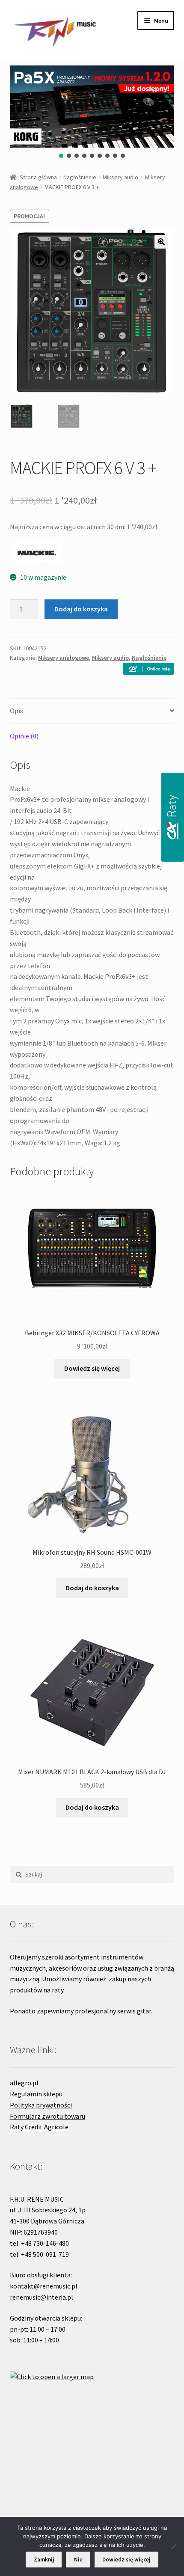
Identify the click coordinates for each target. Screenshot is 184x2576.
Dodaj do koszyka (81, 609)
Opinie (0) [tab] (24, 736)
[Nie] (173, 2546)
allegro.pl (24, 2083)
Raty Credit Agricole (39, 2127)
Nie (78, 2560)
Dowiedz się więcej (92, 1368)
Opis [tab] (16, 711)
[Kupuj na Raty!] (148, 669)
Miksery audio (120, 177)
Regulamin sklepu (36, 2094)
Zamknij (44, 2560)
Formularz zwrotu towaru (47, 2116)
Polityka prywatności (41, 2105)
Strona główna (38, 177)
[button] (61, 156)
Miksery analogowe (64, 658)
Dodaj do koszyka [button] (92, 1588)
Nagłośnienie (80, 177)
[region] (92, 113)
